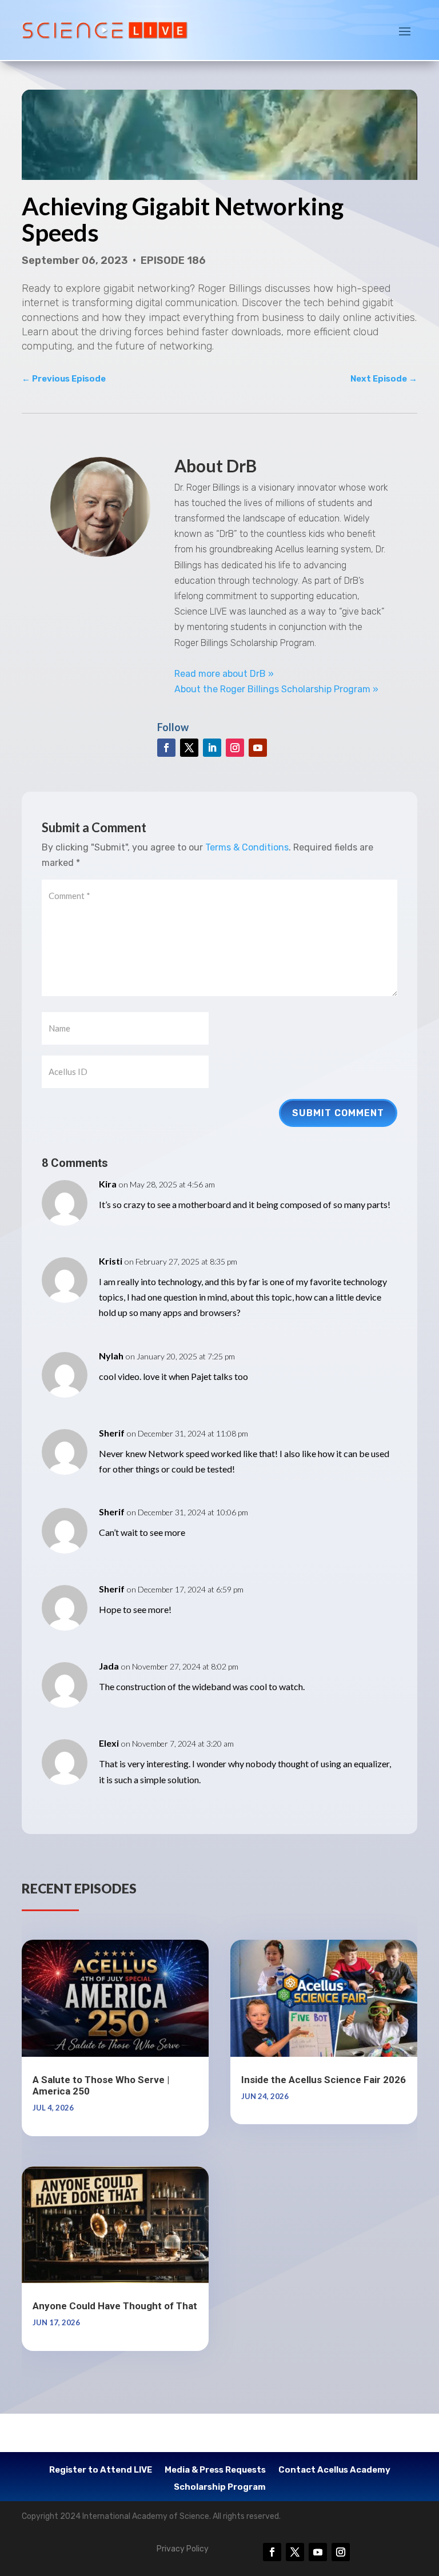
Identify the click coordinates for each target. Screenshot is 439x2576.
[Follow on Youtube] (258, 748)
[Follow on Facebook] (166, 748)
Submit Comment (338, 1113)
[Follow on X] (189, 748)
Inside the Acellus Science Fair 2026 (324, 2080)
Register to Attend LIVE (101, 2470)
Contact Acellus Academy (334, 2470)
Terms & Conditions (247, 847)
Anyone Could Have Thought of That (115, 2306)
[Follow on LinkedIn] (212, 748)
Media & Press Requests (215, 2470)
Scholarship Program (220, 2487)
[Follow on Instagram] (235, 748)
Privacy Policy (183, 2549)
